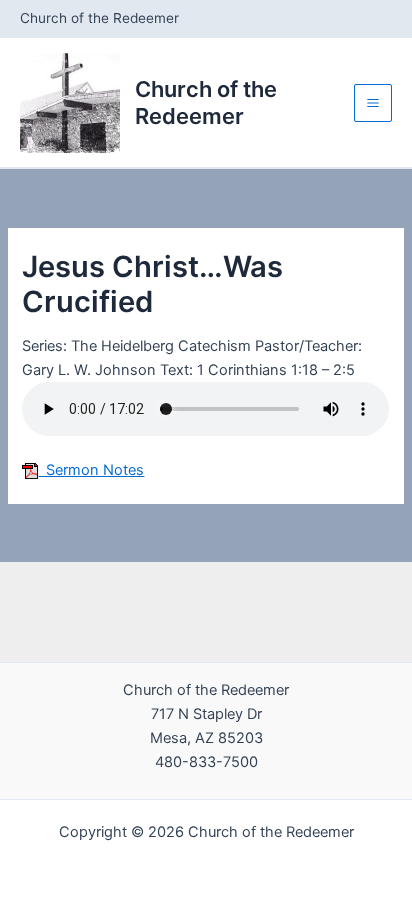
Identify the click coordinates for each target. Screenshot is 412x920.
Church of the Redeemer (206, 102)
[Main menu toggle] (373, 103)
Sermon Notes (91, 470)
